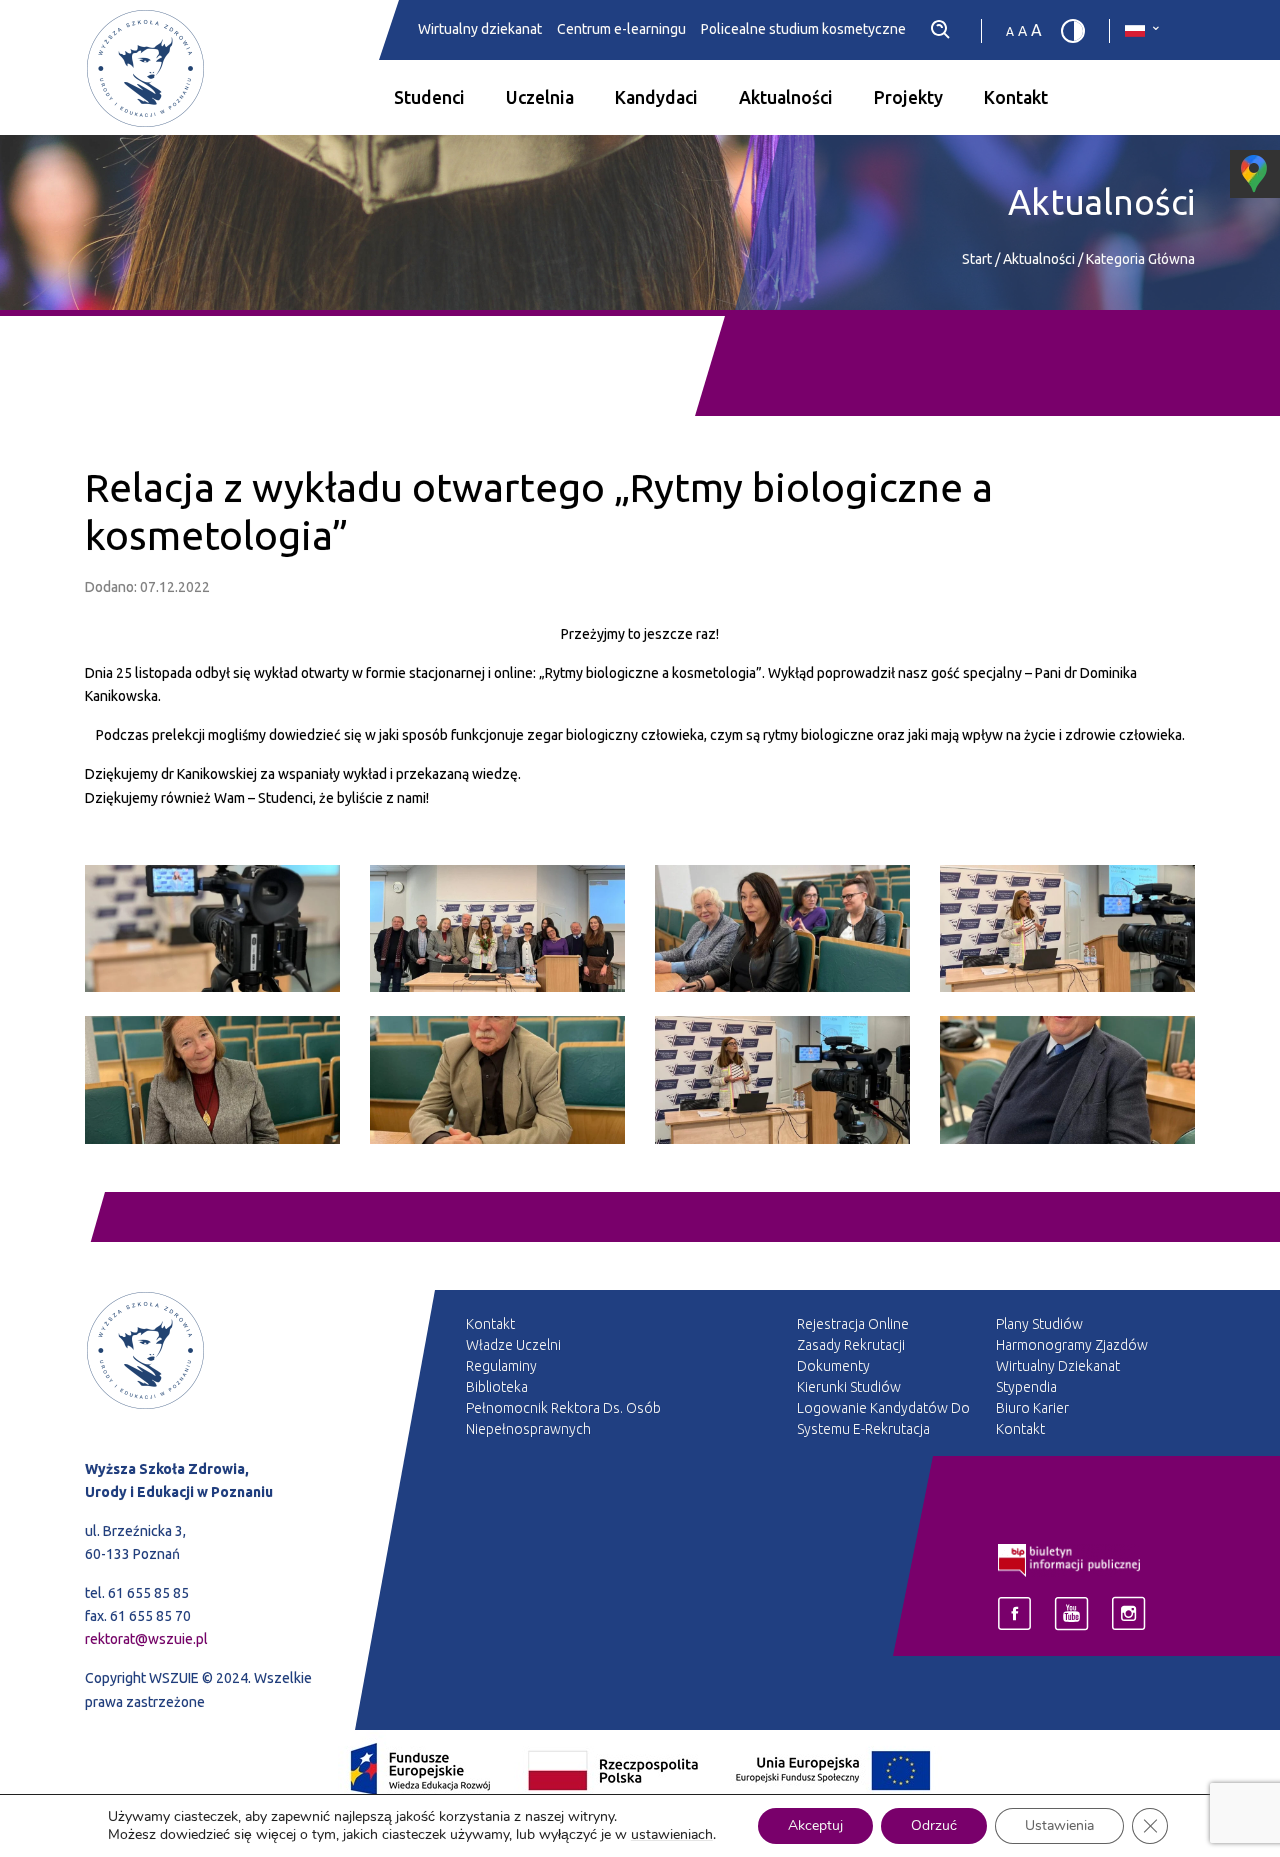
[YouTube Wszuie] (1071, 1613)
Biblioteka (497, 1387)
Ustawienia (1059, 1825)
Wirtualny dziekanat (480, 29)
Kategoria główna (1140, 259)
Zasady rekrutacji (851, 1345)
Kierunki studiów (849, 1387)
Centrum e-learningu (621, 29)
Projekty (908, 97)
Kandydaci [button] (656, 97)
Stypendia (1026, 1387)
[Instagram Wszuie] (1128, 1613)
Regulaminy (501, 1366)
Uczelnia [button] (540, 97)
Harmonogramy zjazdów (1072, 1345)
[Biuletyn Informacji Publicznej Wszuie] (1069, 1559)
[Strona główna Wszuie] (212, 1374)
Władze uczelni (513, 1345)
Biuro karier (1032, 1408)
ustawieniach (672, 1835)
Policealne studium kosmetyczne (803, 29)
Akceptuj (815, 1825)
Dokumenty (833, 1366)
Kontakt (1016, 97)
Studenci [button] (429, 97)
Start (977, 259)
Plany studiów (1039, 1324)
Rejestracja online (853, 1324)
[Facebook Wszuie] (1014, 1613)
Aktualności (786, 97)
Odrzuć (934, 1825)
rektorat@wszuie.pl (146, 1639)
